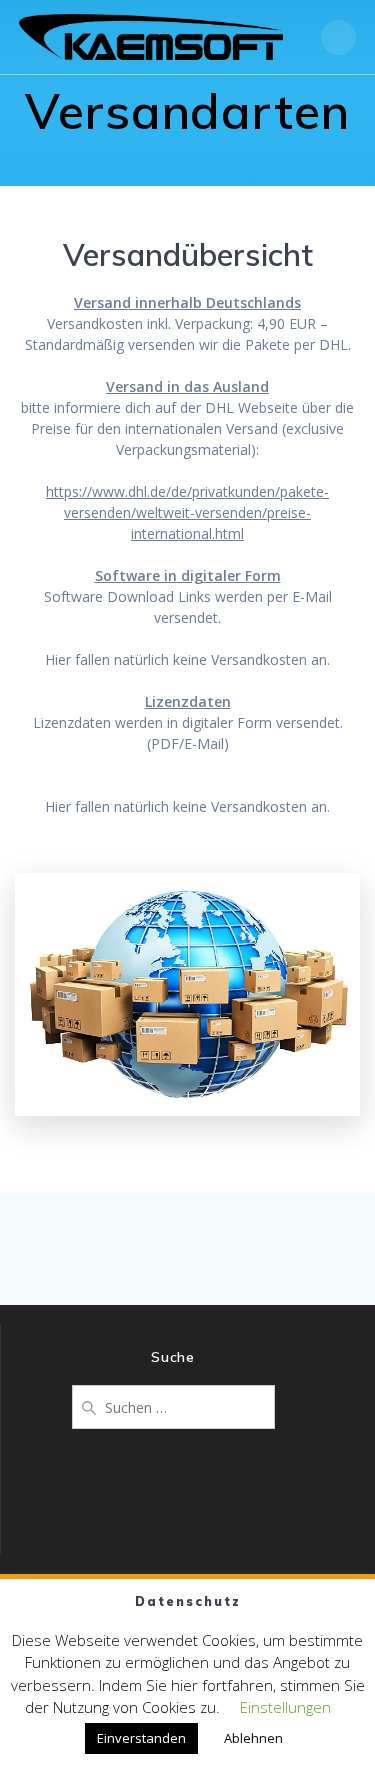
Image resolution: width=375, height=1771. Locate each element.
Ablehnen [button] (253, 1738)
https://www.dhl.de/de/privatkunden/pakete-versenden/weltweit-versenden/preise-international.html (187, 512)
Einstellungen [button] (285, 1707)
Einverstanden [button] (141, 1738)
